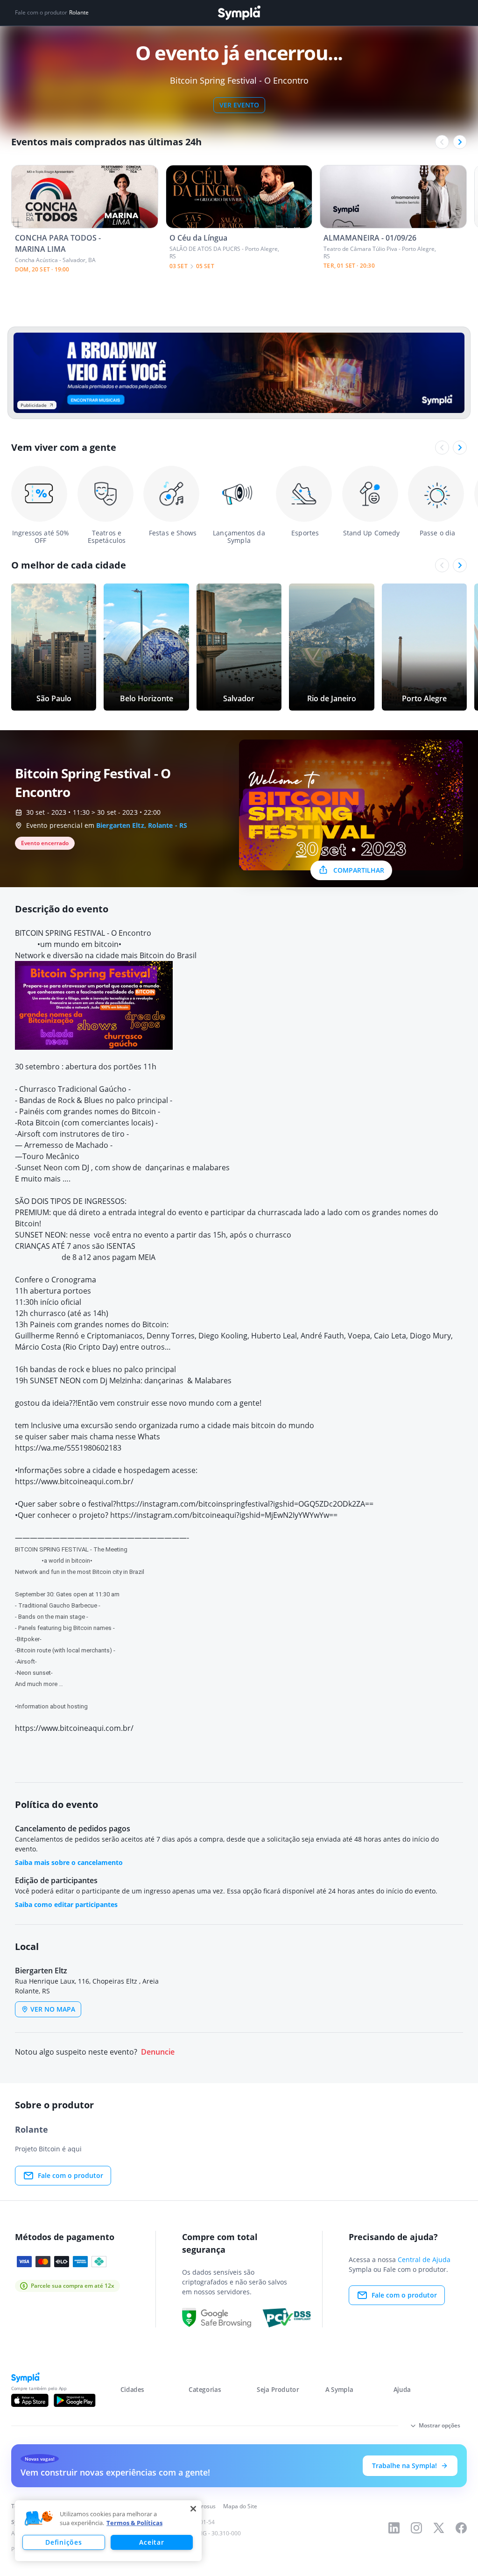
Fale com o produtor (70, 2175)
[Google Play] (74, 2400)
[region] (108, 2531)
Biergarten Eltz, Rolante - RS (142, 825)
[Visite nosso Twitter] (439, 2528)
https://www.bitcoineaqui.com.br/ (74, 1481)
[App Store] (30, 2400)
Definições (63, 2542)
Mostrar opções (439, 2425)
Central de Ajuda (424, 2259)
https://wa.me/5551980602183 (68, 1448)
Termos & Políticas (134, 2523)
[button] (39, 2519)
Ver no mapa (53, 2009)
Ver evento (239, 105)
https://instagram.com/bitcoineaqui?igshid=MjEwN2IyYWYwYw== (224, 1515)
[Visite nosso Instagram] (416, 2528)
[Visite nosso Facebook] (461, 2528)
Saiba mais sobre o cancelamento (69, 1862)
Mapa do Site (240, 2506)
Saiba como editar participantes (66, 1904)
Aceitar (151, 2542)
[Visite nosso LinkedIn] (394, 2528)
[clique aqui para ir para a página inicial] (239, 13)
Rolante (79, 13)
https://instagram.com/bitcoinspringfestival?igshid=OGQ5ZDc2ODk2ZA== (245, 1504)
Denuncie (158, 2052)
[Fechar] (193, 2509)
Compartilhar (359, 870)
